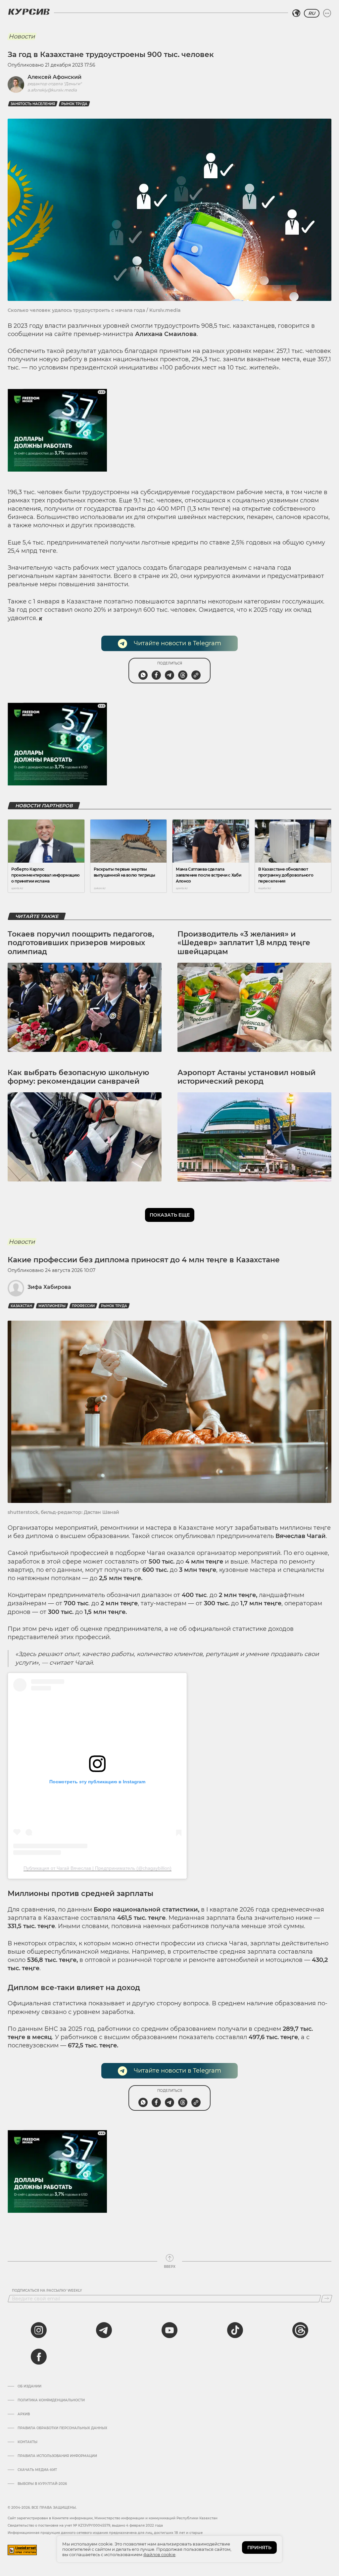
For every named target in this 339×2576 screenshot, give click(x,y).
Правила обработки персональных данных (62, 2428)
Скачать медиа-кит (37, 2470)
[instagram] (39, 2330)
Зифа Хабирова (49, 1287)
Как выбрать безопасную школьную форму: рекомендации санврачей (78, 1077)
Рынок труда (74, 104)
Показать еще (170, 1215)
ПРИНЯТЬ (259, 2547)
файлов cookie (159, 2554)
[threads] (300, 2330)
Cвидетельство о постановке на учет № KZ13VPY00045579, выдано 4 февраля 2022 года (85, 2525)
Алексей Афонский (54, 77)
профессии (83, 1306)
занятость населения (33, 104)
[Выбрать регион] (296, 13)
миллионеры (52, 1306)
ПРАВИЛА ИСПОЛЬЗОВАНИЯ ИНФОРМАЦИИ (57, 2456)
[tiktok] (235, 2330)
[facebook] (39, 2357)
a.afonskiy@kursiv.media (52, 90)
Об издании (29, 2386)
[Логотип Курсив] (29, 12)
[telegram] (104, 2330)
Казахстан (21, 1306)
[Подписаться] (327, 2299)
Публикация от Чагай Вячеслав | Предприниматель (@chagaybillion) (97, 1868)
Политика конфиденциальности (51, 2400)
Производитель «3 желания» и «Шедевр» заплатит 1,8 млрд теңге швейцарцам (244, 943)
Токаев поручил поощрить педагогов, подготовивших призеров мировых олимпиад (81, 943)
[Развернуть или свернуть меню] (327, 13)
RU (312, 13)
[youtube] (169, 2330)
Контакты (27, 2442)
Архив (24, 2414)
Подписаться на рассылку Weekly (47, 2291)
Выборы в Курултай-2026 (42, 2484)
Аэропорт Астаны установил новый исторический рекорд (246, 1077)
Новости (22, 36)
